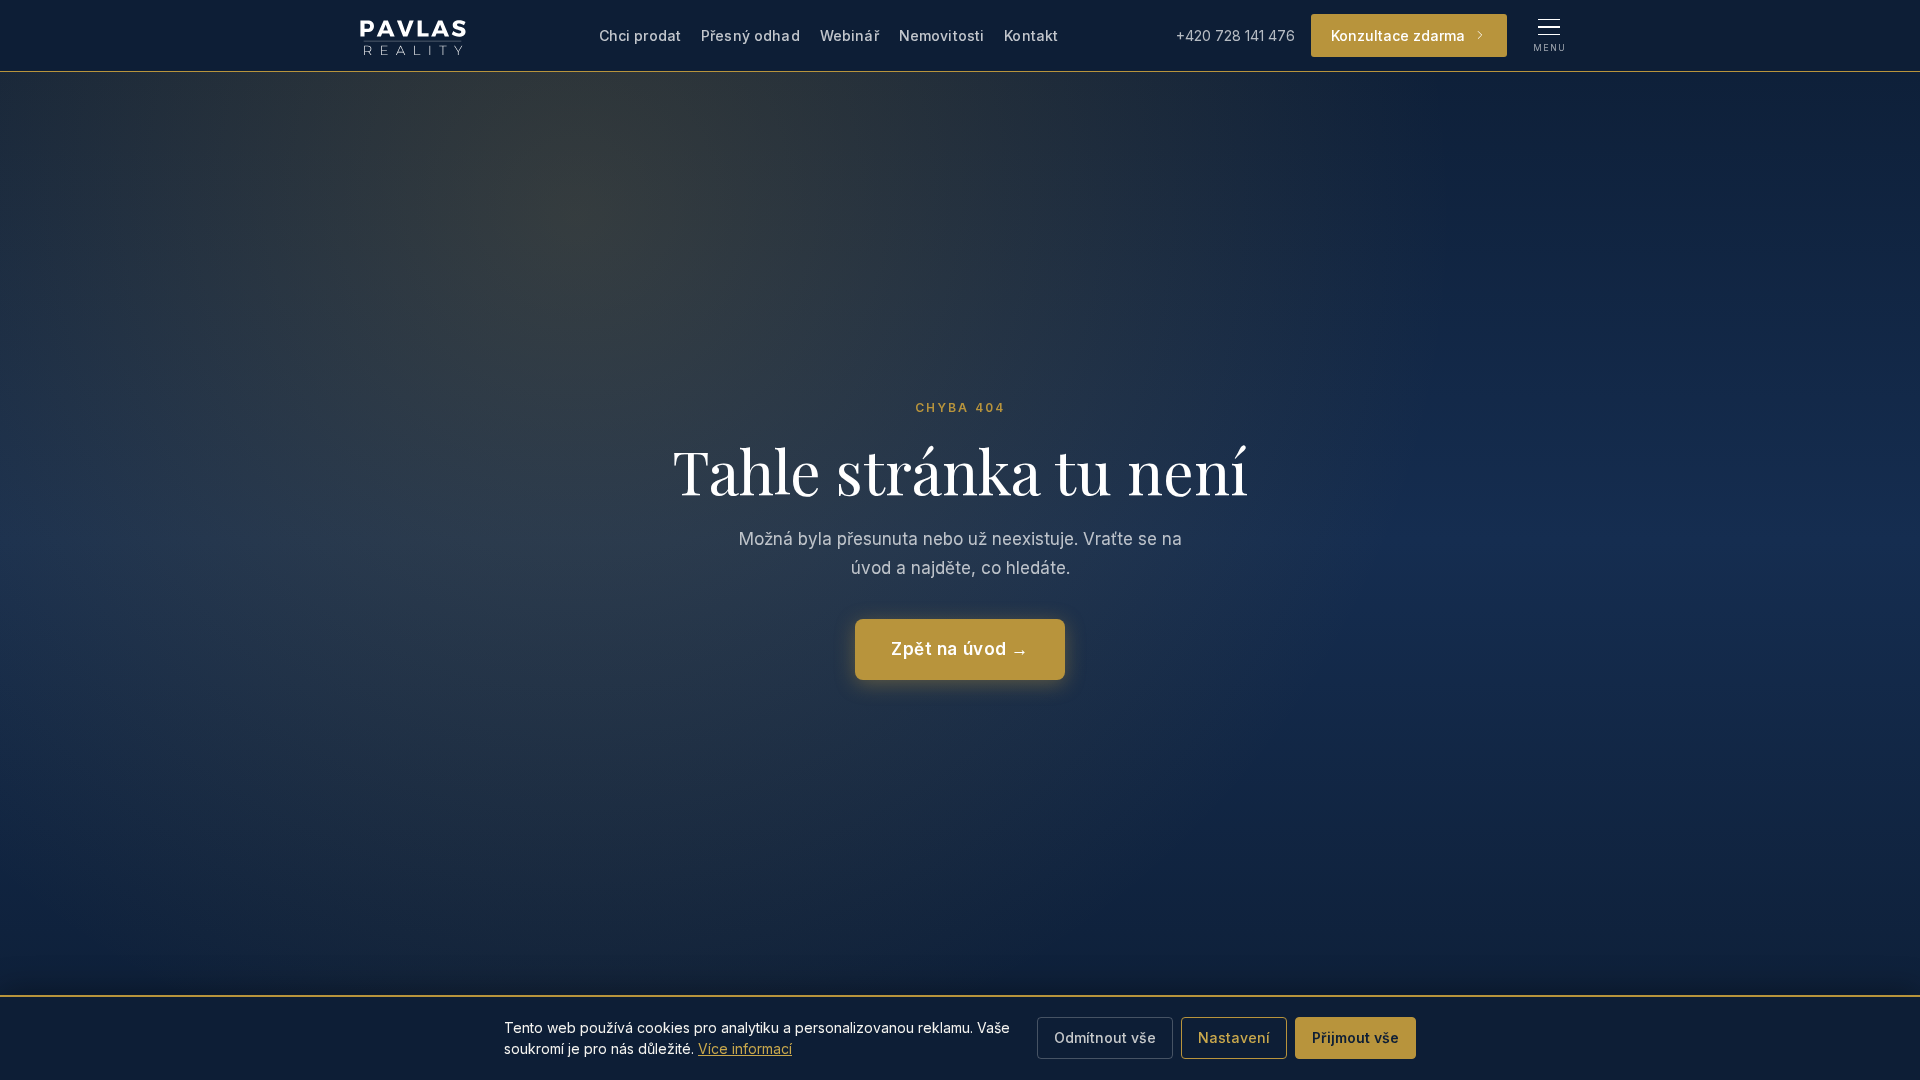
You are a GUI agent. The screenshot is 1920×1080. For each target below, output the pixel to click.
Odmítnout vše (1105, 1037)
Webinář (849, 35)
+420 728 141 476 (1235, 35)
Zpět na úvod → (959, 649)
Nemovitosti (942, 35)
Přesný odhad (750, 35)
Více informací (745, 1048)
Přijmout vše (1355, 1037)
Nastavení (1234, 1037)
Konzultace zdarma (1398, 35)
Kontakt (1031, 35)
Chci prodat (640, 35)
